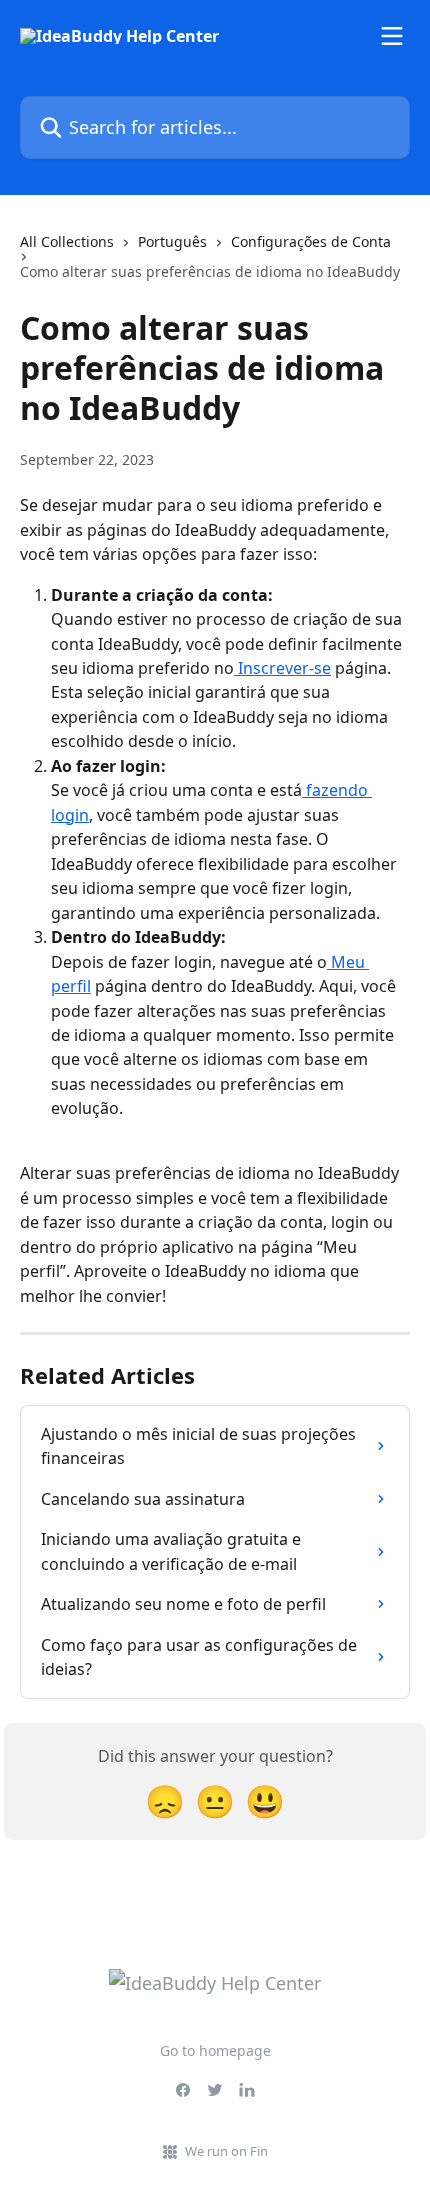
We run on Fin (226, 2151)
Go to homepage (215, 2050)
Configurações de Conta (311, 241)
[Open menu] (392, 36)
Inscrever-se (282, 668)
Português (172, 241)
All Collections (67, 241)
